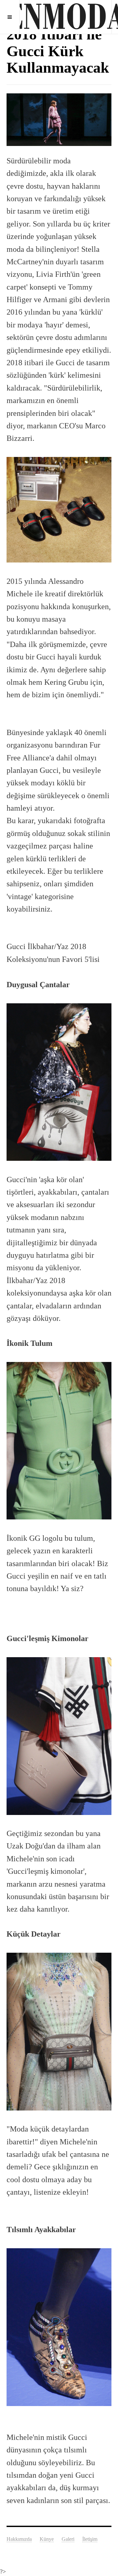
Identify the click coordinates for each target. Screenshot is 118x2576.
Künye (47, 2539)
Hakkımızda (19, 2539)
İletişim (90, 2539)
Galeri (68, 2539)
